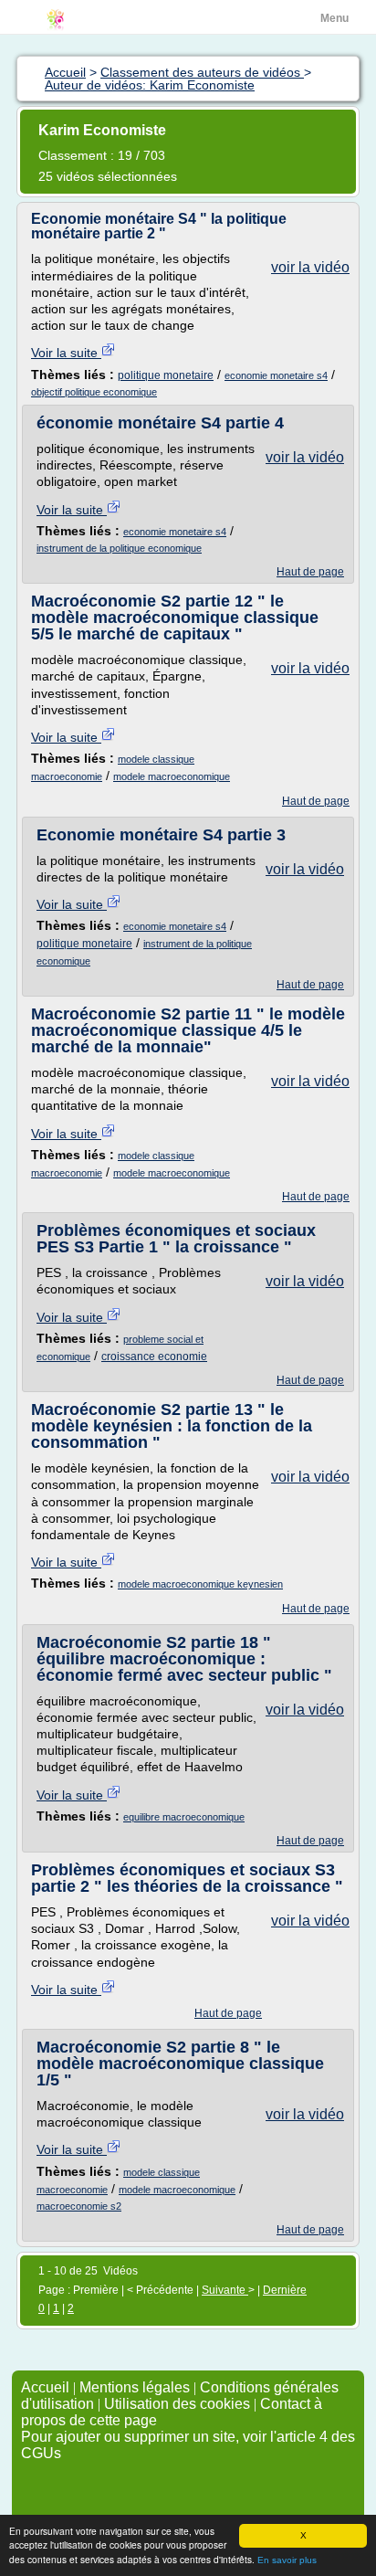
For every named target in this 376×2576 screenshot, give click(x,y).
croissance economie (154, 1357)
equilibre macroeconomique (184, 1817)
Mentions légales (135, 2387)
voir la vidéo (310, 267)
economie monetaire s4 (276, 375)
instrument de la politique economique (119, 548)
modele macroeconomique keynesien (200, 1584)
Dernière (285, 2290)
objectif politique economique (94, 392)
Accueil (45, 2387)
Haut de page (310, 572)
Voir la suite (66, 353)
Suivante (225, 2290)
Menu (334, 18)
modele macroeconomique (172, 776)
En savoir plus (287, 2560)
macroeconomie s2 (79, 2206)
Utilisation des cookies (177, 2404)
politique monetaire (166, 375)
